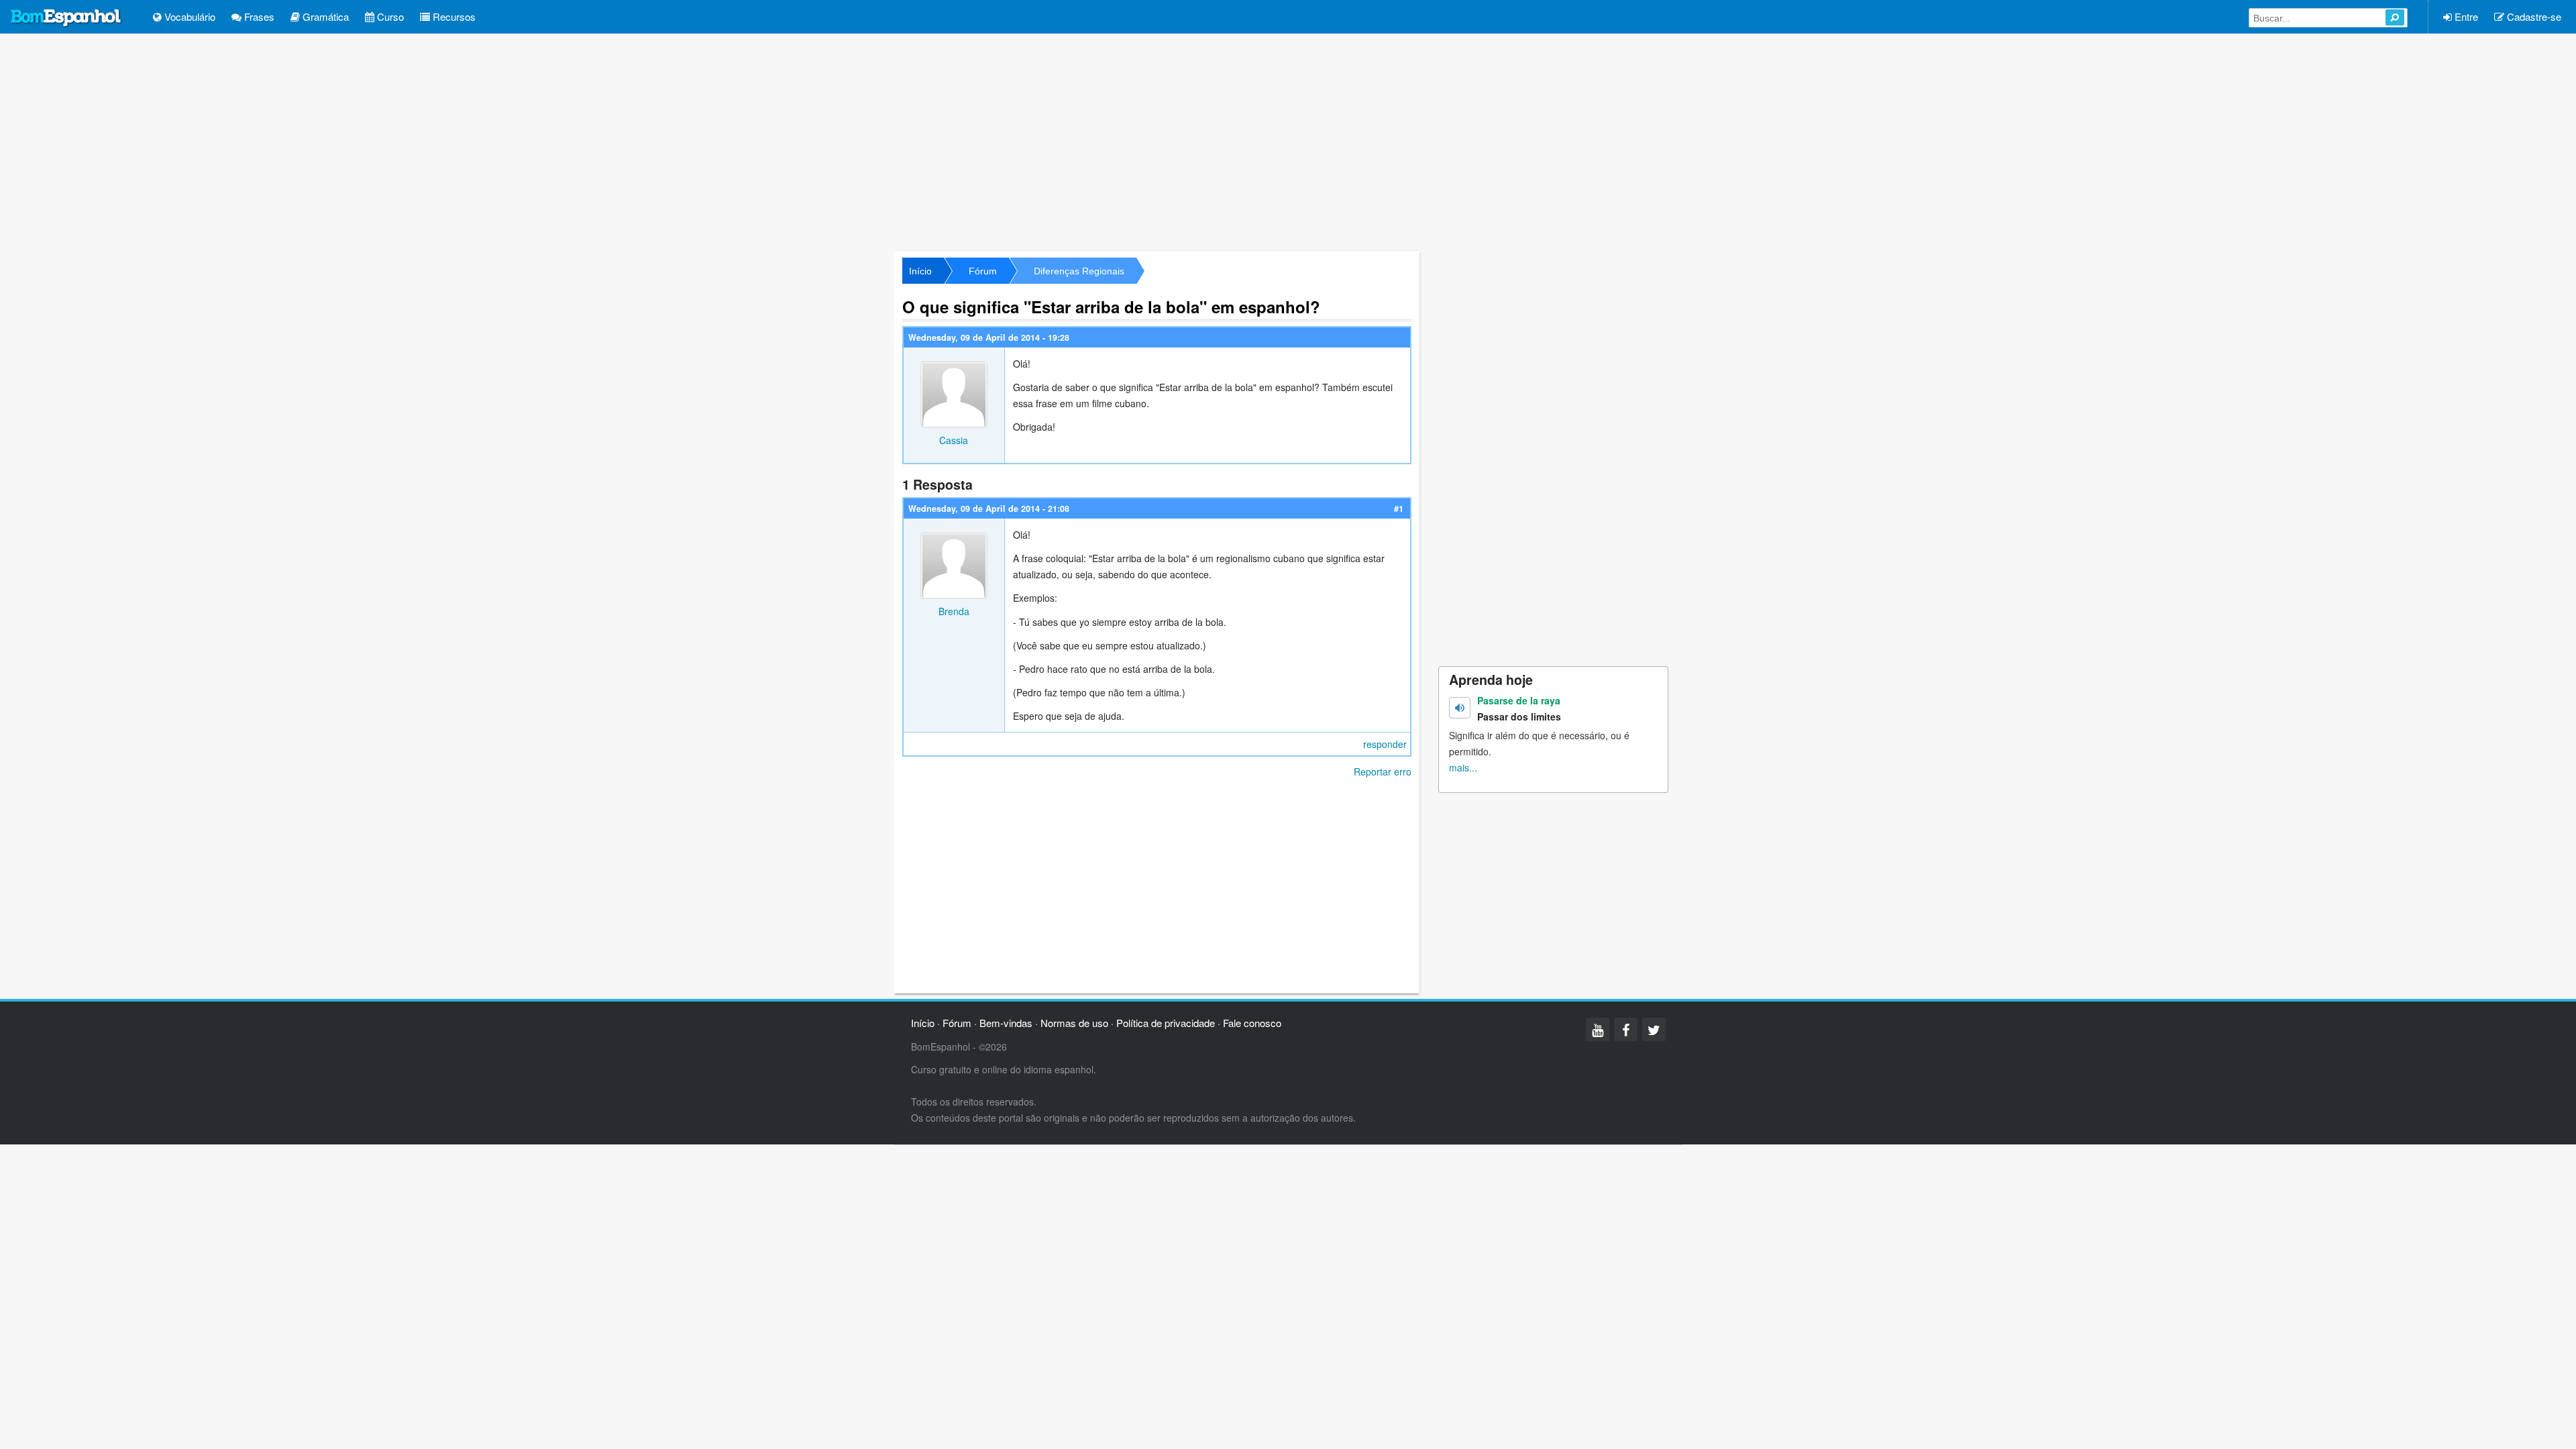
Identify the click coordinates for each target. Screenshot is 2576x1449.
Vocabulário (189, 16)
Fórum (983, 271)
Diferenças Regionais (1079, 271)
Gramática (324, 16)
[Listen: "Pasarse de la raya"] (1460, 708)
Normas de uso (1074, 1023)
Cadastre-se (2533, 16)
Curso (389, 16)
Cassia (954, 440)
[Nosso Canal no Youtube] (1598, 1029)
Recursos (453, 16)
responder (1385, 744)
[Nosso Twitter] (1654, 1029)
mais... (1463, 767)
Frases (258, 16)
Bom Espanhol (66, 18)
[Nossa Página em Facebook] (1626, 1029)
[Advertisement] (1288, 141)
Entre (2465, 16)
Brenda (954, 611)
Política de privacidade (1166, 1023)
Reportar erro (1383, 771)
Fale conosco (1252, 1023)
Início (920, 271)
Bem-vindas (1006, 1023)
